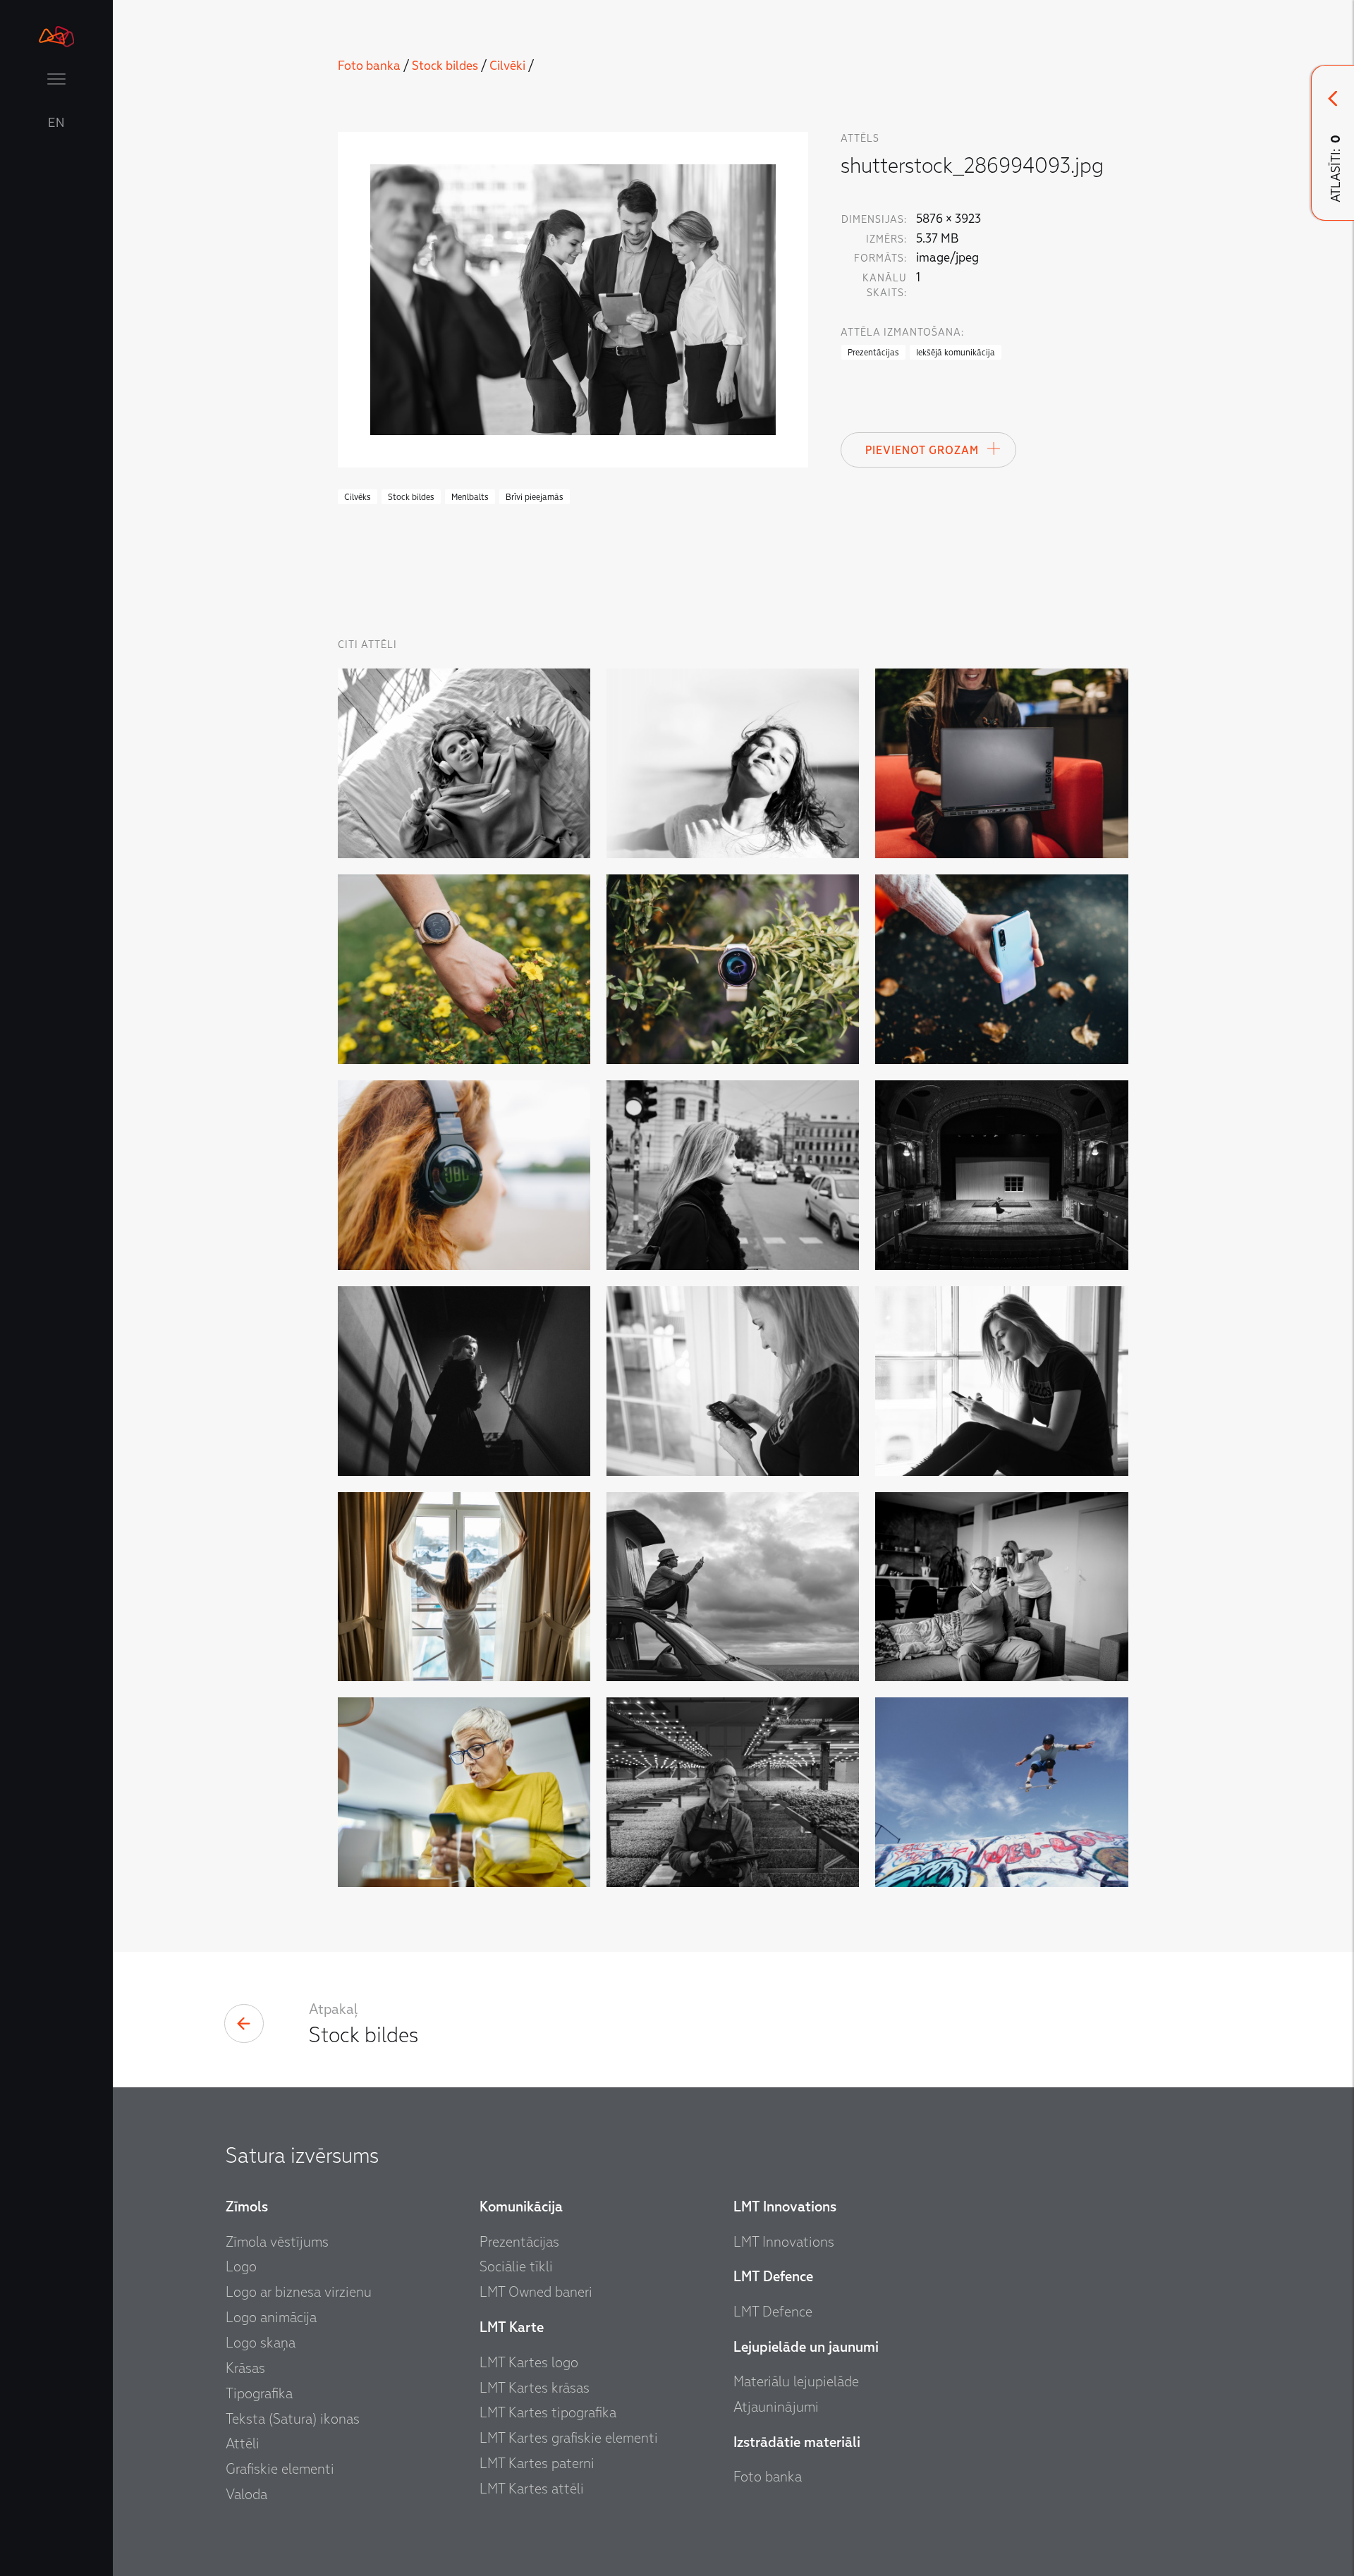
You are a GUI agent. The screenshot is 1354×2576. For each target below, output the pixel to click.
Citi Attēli (367, 645)
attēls (860, 139)
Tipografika (259, 2393)
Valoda (246, 2494)
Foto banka (369, 66)
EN (56, 123)
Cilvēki (507, 66)
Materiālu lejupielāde (796, 2381)
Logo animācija (271, 2317)
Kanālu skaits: (885, 286)
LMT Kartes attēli (532, 2489)
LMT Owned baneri (536, 2292)
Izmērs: (886, 239)
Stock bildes (445, 66)
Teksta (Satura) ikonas (293, 2419)
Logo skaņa (261, 2343)
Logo (241, 2266)
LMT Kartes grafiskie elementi (569, 2438)
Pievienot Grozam (922, 451)
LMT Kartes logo (529, 2362)
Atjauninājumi (776, 2407)
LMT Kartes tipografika (548, 2412)
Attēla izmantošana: (902, 332)
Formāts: (880, 258)
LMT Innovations (784, 2242)
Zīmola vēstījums (277, 2242)
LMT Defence (773, 2312)
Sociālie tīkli (516, 2266)
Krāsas (245, 2368)
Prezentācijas (519, 2242)
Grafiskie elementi (280, 2469)
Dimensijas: (874, 220)
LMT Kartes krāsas (535, 2388)
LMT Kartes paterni (537, 2463)
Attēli (243, 2443)
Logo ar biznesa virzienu (299, 2292)
